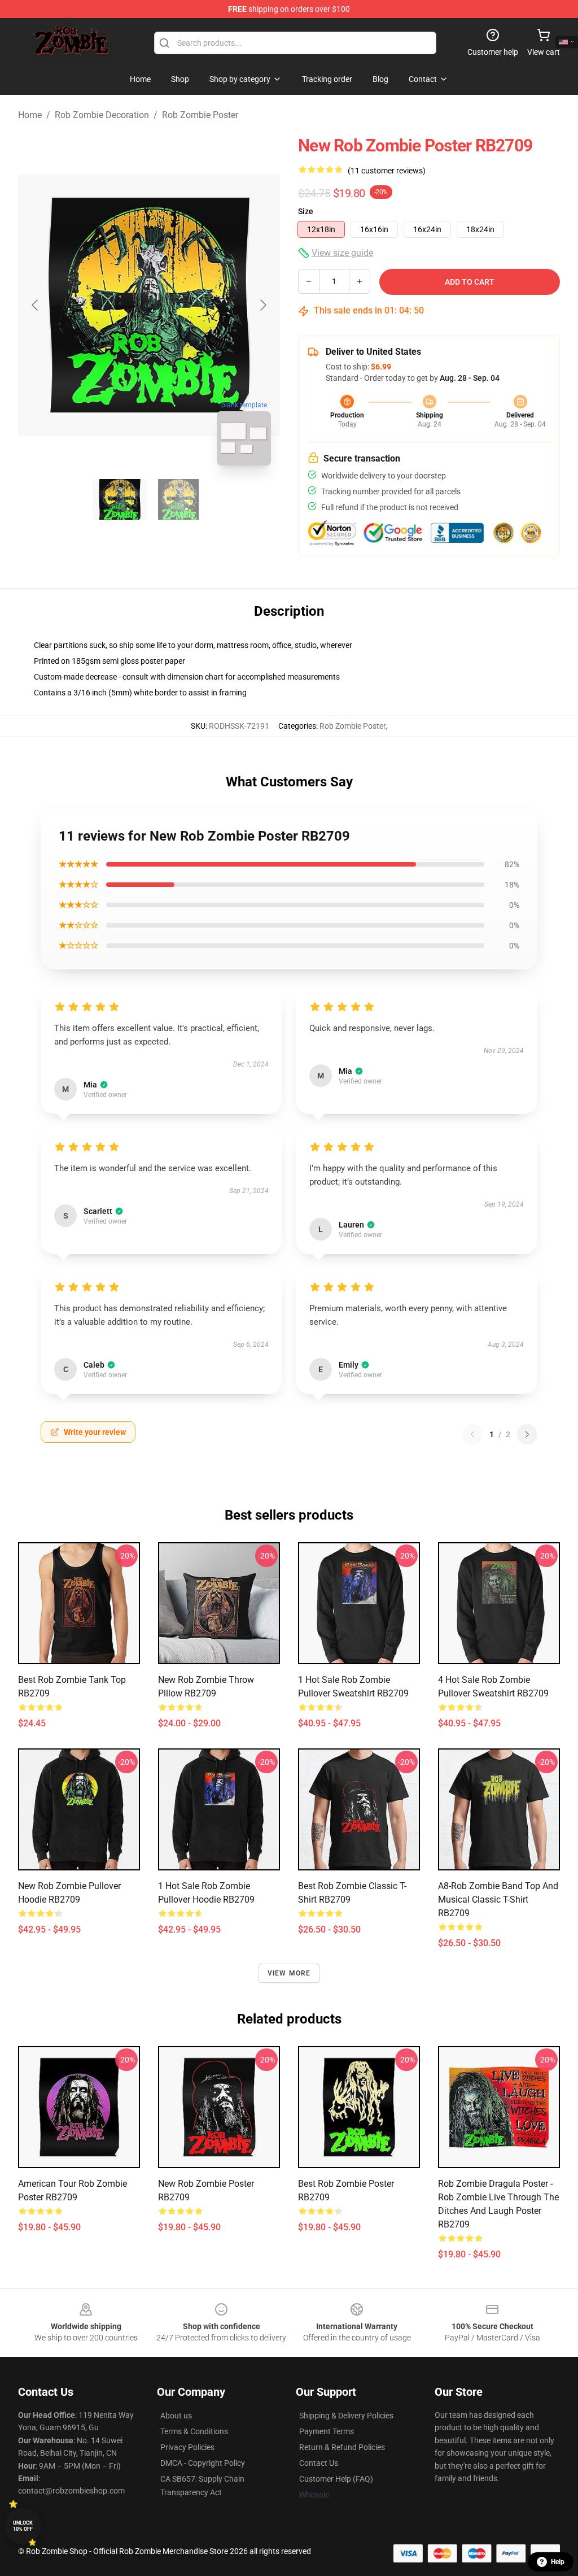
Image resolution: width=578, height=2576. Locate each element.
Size (306, 211)
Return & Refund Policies (342, 2447)
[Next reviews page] (527, 1434)
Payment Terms (327, 2431)
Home (30, 115)
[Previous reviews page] (472, 1434)
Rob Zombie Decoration (102, 115)
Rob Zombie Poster (200, 115)
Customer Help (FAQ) (336, 2479)
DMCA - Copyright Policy (203, 2463)
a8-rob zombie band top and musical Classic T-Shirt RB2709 (498, 1900)
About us (176, 2416)
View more (289, 1973)
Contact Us (319, 2463)
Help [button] (558, 2562)
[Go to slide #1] (120, 499)
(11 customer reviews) (387, 171)
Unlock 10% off (23, 2526)
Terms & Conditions (194, 2431)
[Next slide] (262, 305)
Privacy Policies (187, 2447)
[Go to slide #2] (178, 499)
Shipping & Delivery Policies (346, 2416)
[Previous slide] (36, 305)
